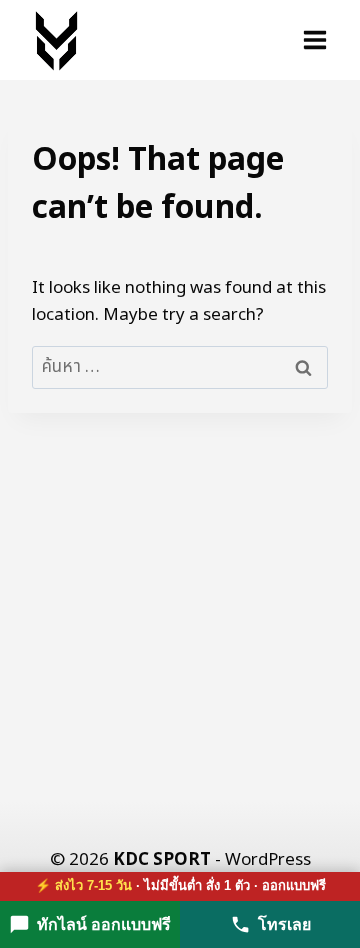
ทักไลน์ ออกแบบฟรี (104, 924)
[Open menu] (314, 39)
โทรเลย (284, 924)
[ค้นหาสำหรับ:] (180, 367)
